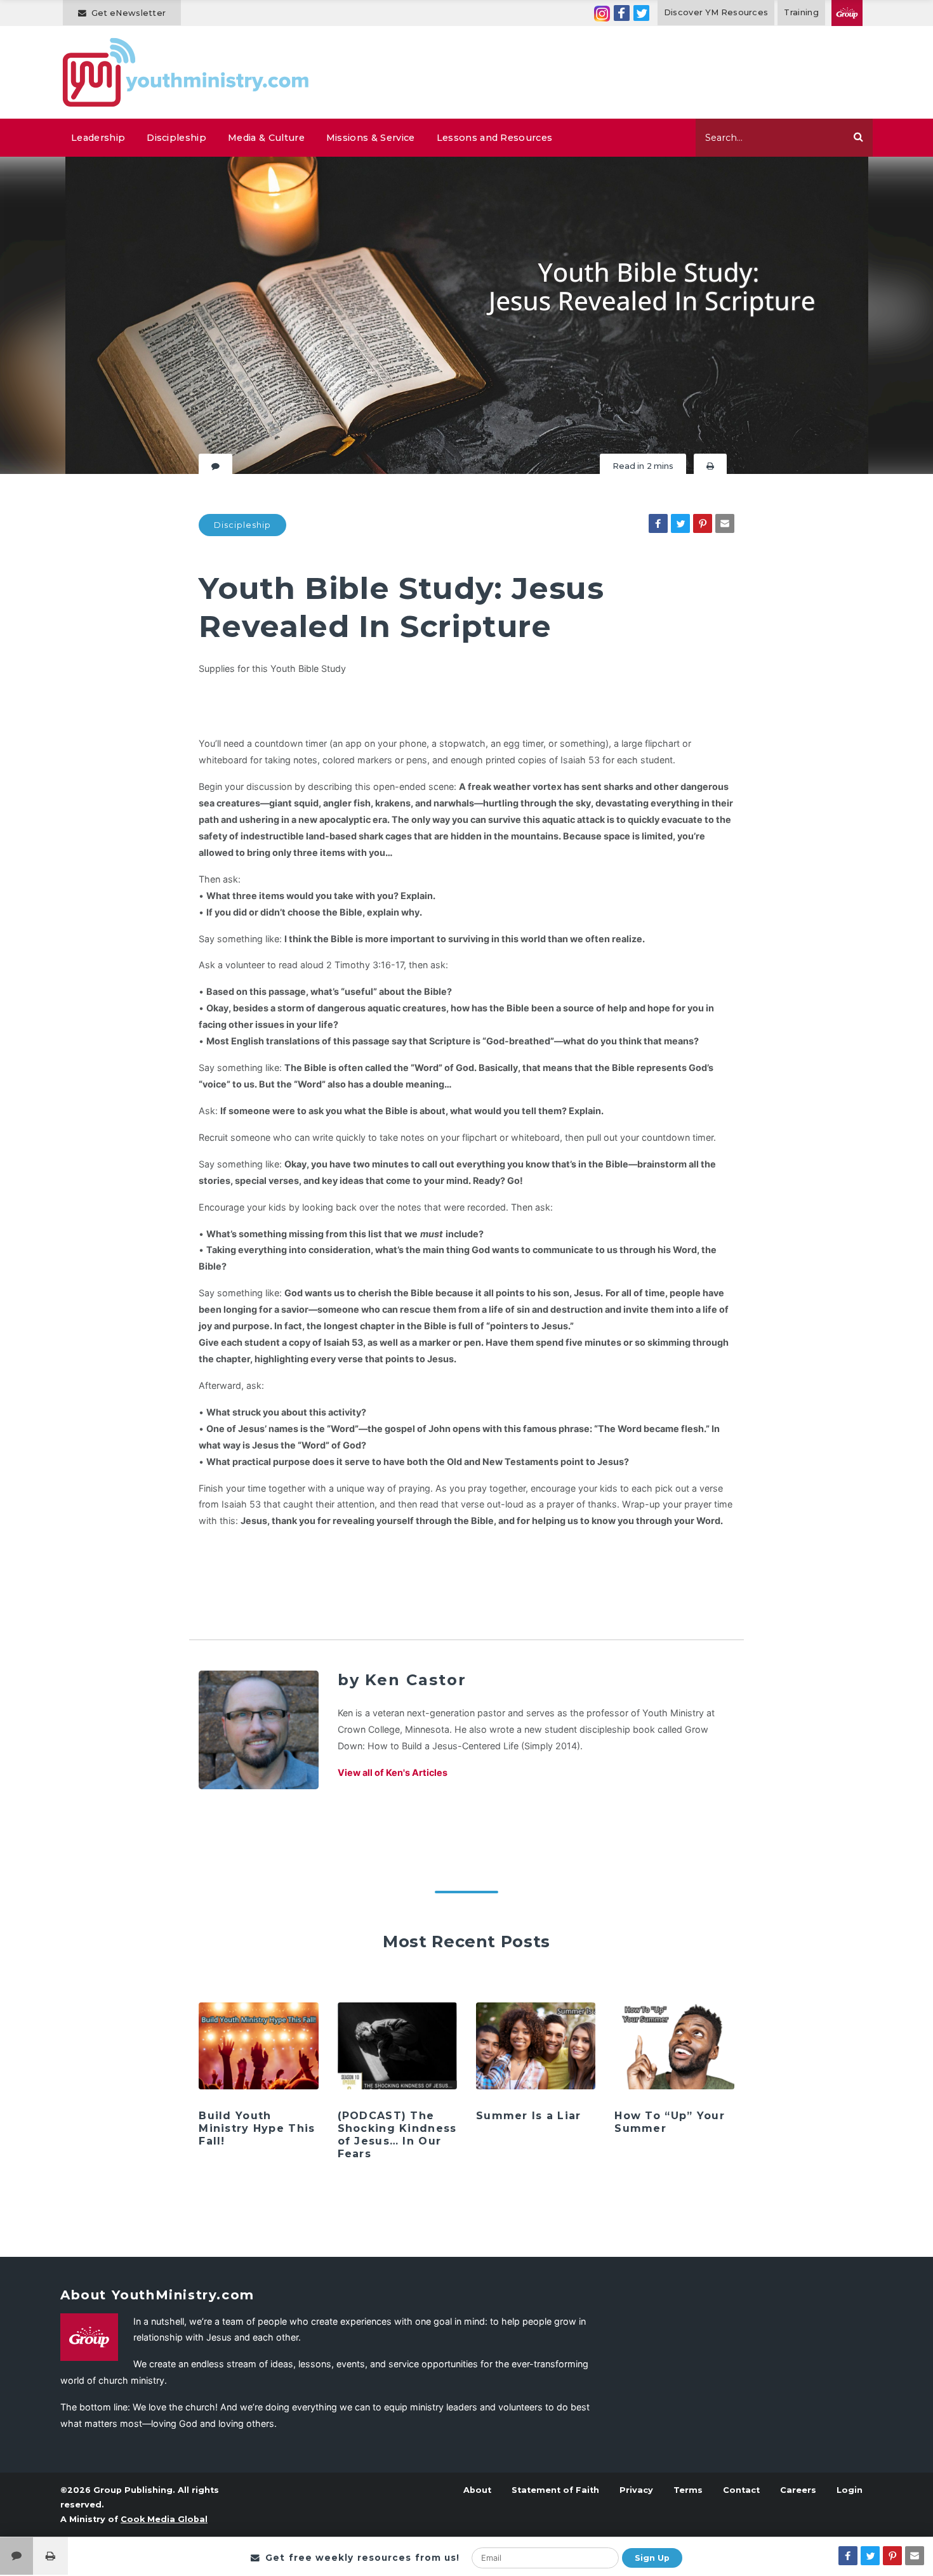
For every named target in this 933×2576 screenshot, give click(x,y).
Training (801, 12)
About (477, 2490)
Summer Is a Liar (528, 2116)
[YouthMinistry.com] (186, 72)
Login (850, 2490)
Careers (798, 2490)
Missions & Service (371, 138)
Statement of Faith (555, 2490)
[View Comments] (17, 2556)
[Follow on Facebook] (622, 13)
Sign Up (652, 2558)
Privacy (636, 2490)
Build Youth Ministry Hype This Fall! (257, 2128)
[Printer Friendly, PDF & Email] (710, 466)
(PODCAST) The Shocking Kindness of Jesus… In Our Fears (397, 2135)
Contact (741, 2490)
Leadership (98, 138)
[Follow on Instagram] (602, 13)
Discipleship (176, 138)
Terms (688, 2490)
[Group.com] (847, 13)
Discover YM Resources (716, 12)
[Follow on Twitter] (641, 13)
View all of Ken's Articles (393, 1772)
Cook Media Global (164, 2519)
